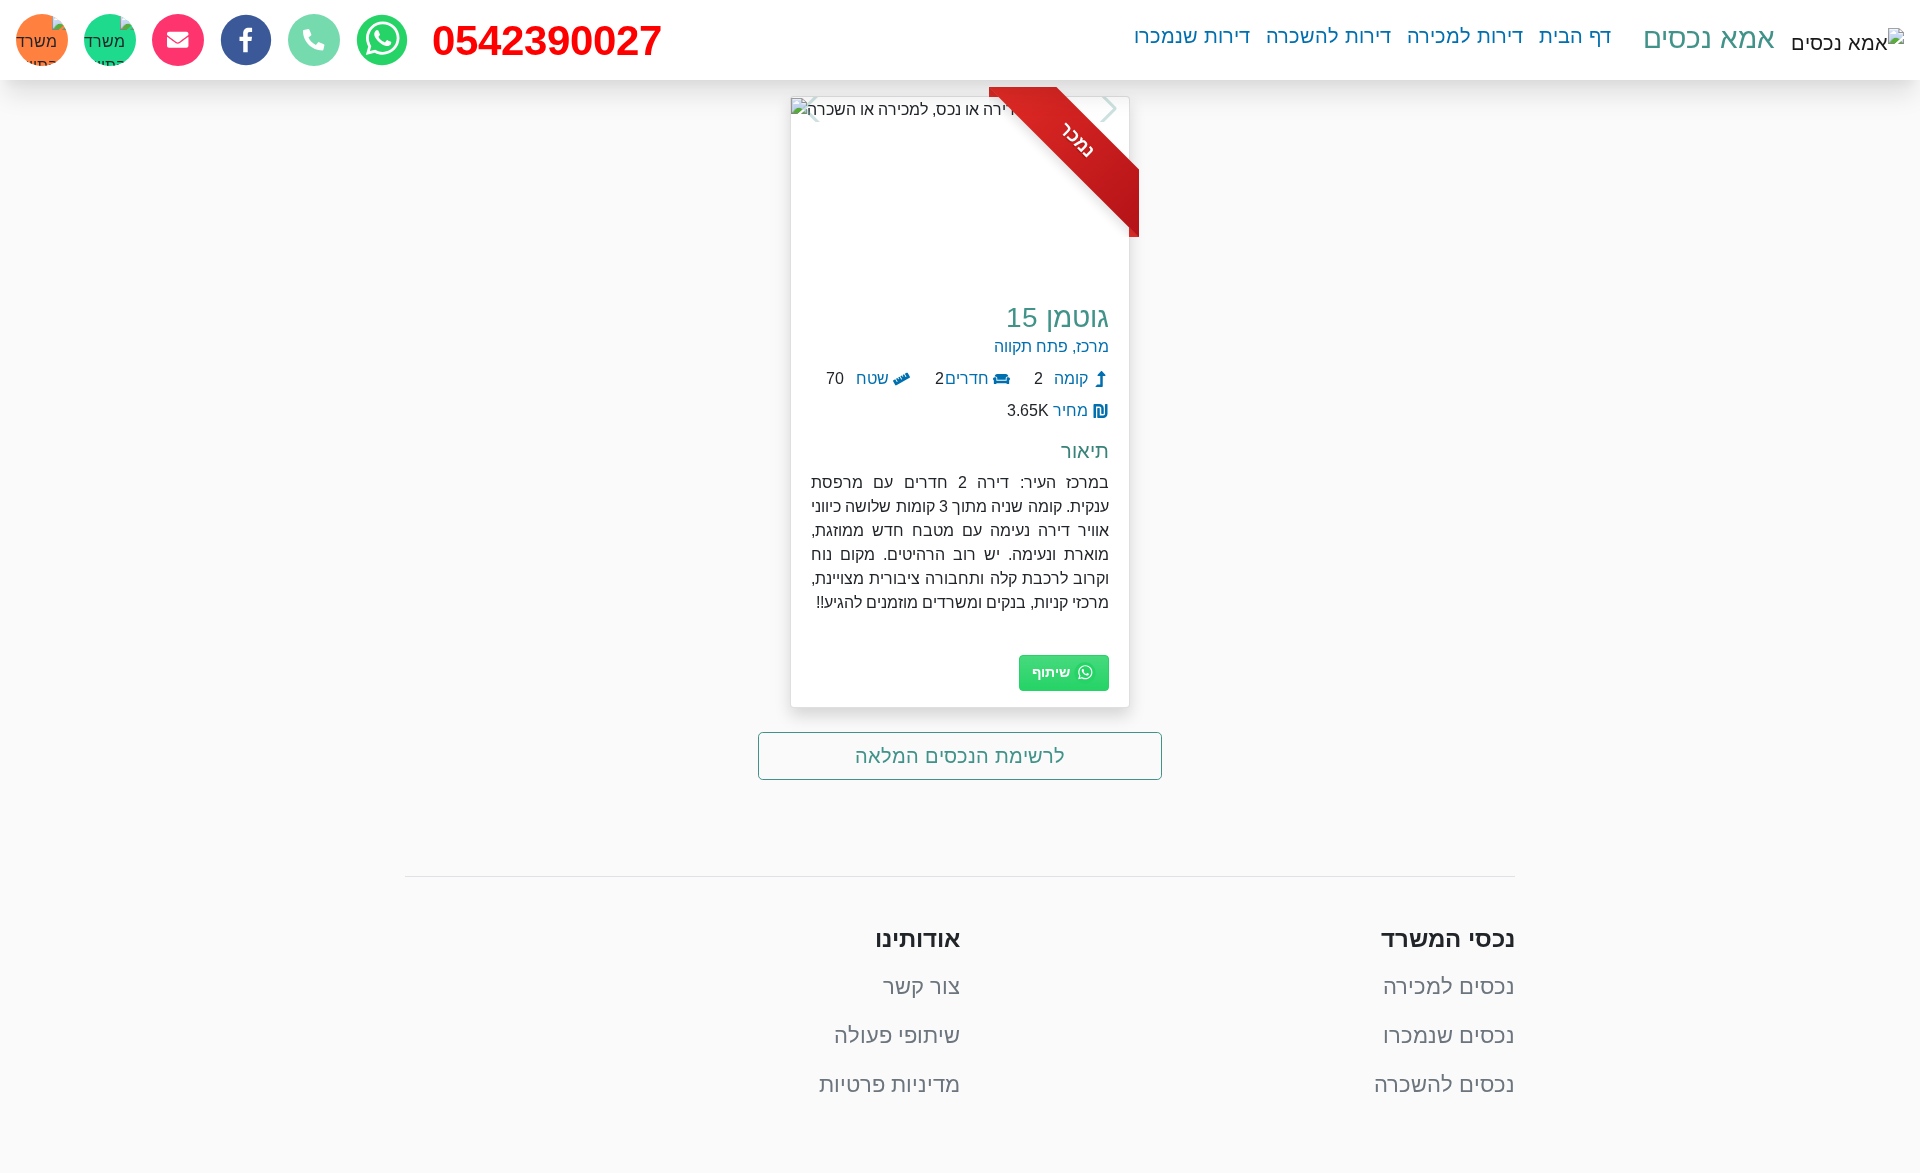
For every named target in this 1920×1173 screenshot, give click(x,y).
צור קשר (921, 986)
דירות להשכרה (1328, 36)
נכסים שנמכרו (1449, 1035)
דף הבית (1575, 36)
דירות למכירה (1465, 36)
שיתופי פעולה (897, 1035)
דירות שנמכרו (1192, 36)
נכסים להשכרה (1444, 1084)
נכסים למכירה (1449, 986)
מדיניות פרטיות (889, 1084)
